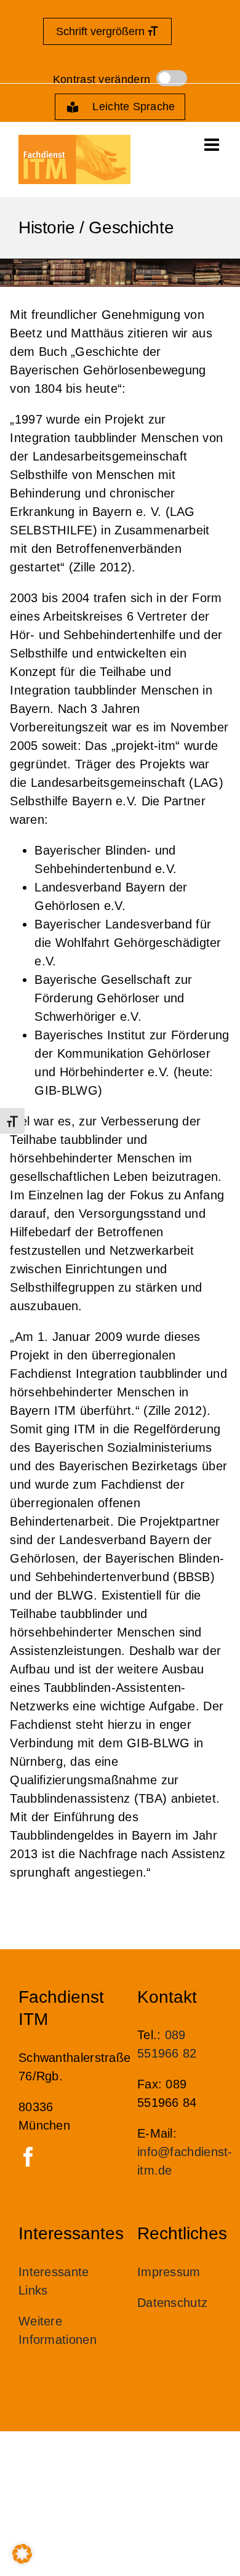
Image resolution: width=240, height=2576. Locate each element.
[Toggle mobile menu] (213, 145)
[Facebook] (28, 2157)
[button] (22, 2554)
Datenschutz (172, 2303)
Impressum (169, 2272)
